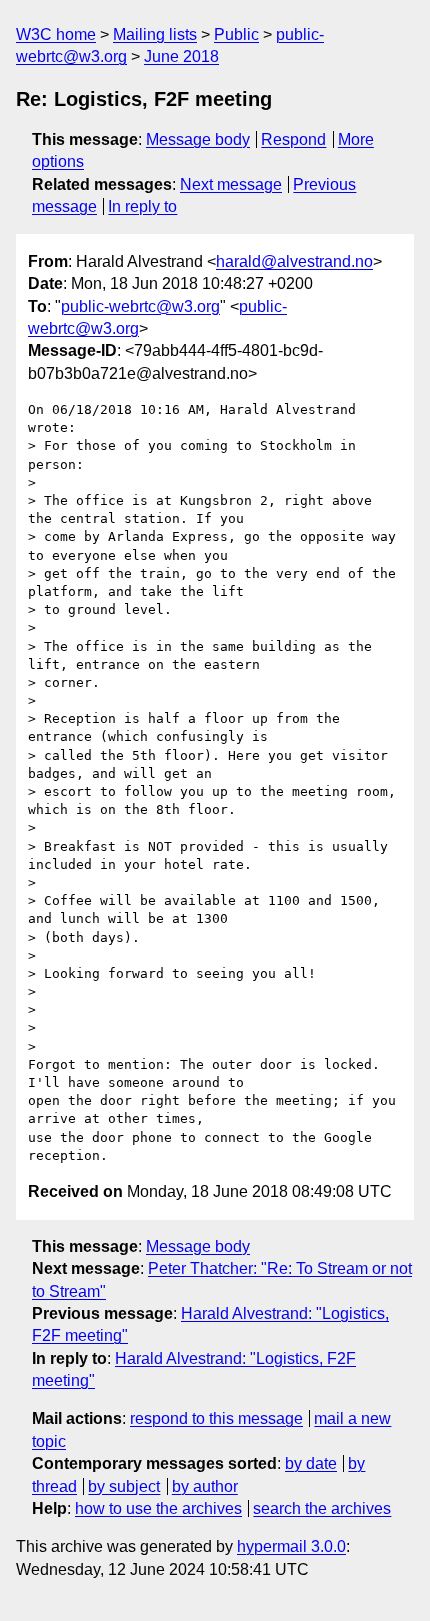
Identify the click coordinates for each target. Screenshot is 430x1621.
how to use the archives (158, 1508)
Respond (293, 139)
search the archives (322, 1508)
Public (236, 34)
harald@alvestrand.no (294, 261)
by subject (124, 1486)
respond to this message (216, 1418)
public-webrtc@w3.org (140, 306)
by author (205, 1486)
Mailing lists (155, 34)
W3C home (56, 34)
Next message (231, 184)
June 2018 (181, 56)
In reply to (142, 206)
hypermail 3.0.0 (291, 1546)
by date (311, 1463)
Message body (198, 139)
